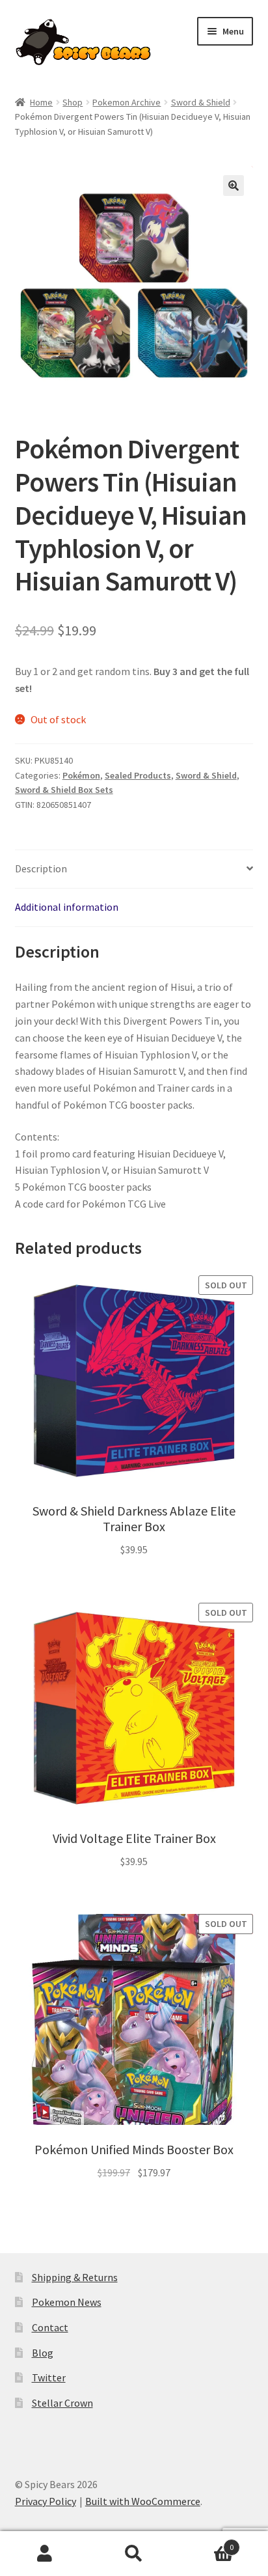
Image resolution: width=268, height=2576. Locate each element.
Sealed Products (138, 775)
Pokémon (81, 775)
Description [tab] (41, 868)
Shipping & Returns (75, 2277)
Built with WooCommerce (143, 2501)
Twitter (49, 2377)
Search (134, 2554)
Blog (43, 2353)
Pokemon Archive (127, 102)
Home (41, 102)
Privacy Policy (46, 2501)
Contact (50, 2327)
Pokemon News (67, 2302)
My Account (45, 2554)
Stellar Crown (62, 2403)
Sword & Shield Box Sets (64, 790)
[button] (234, 186)
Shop (73, 102)
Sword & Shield (201, 102)
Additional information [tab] (67, 907)
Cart (207, 2542)
